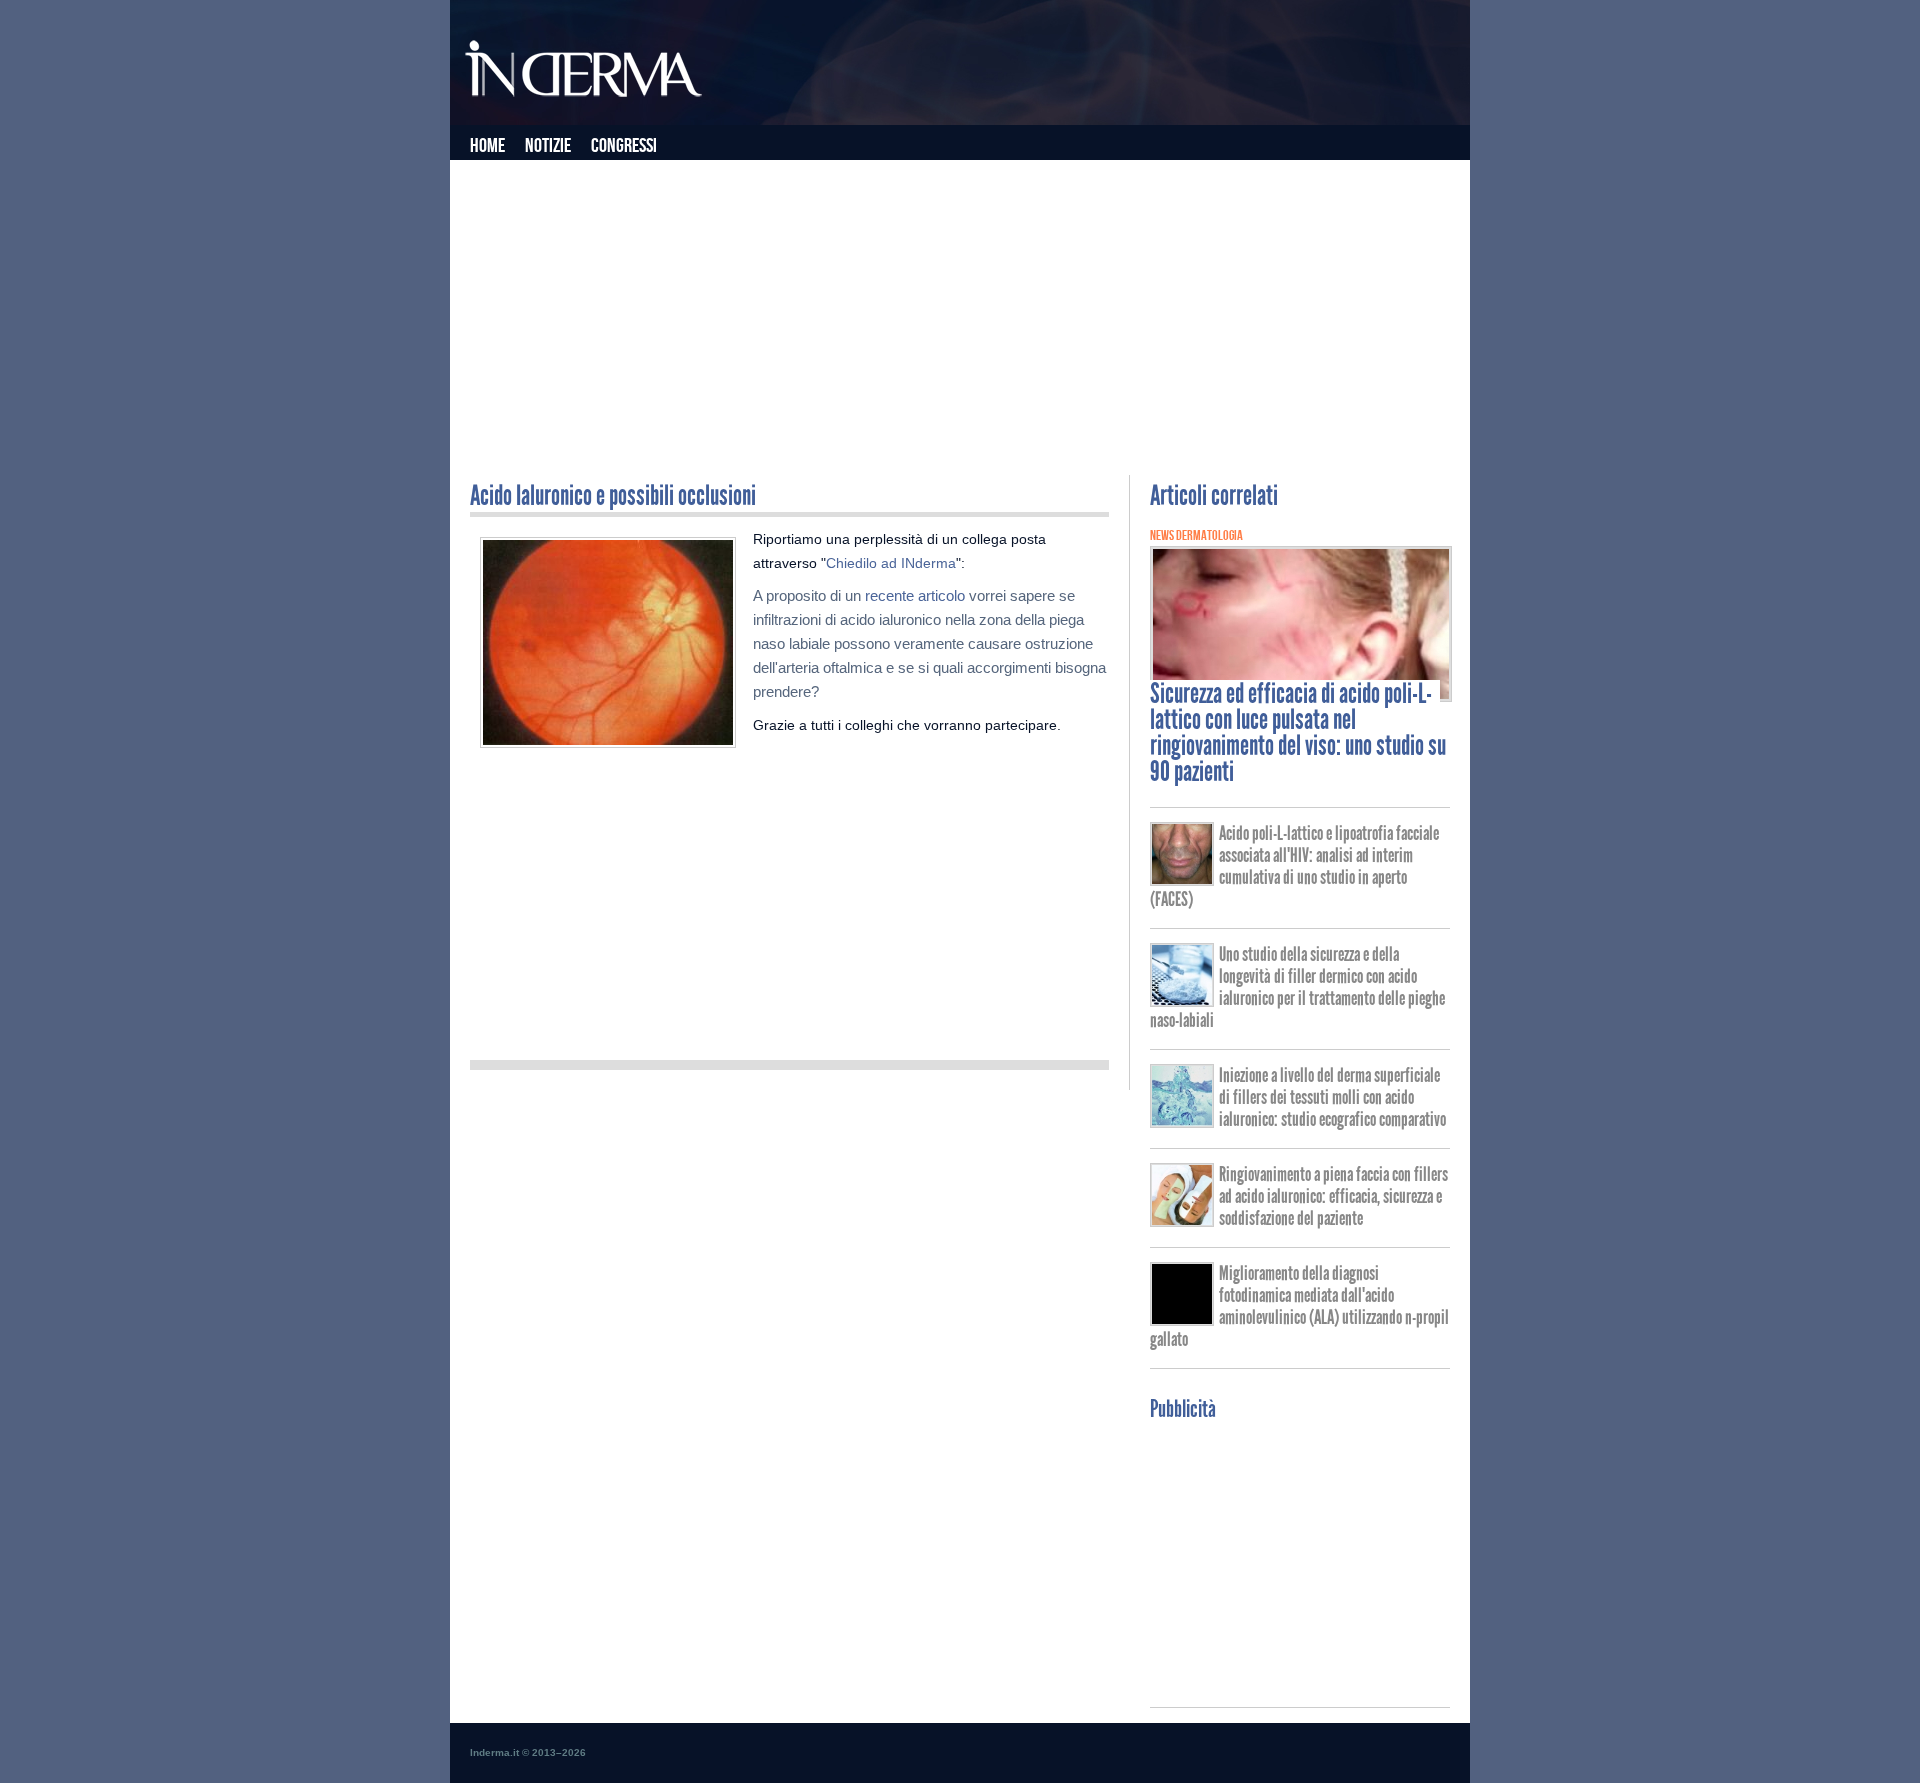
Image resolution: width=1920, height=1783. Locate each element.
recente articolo (915, 595)
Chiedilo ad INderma (891, 563)
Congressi (624, 146)
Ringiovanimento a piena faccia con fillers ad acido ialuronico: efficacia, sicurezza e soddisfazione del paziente (1333, 1196)
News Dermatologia (1196, 535)
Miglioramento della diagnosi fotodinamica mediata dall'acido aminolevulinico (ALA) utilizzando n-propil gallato (1299, 1306)
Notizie (548, 146)
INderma (585, 73)
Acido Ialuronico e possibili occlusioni (613, 495)
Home (487, 146)
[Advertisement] (960, 315)
